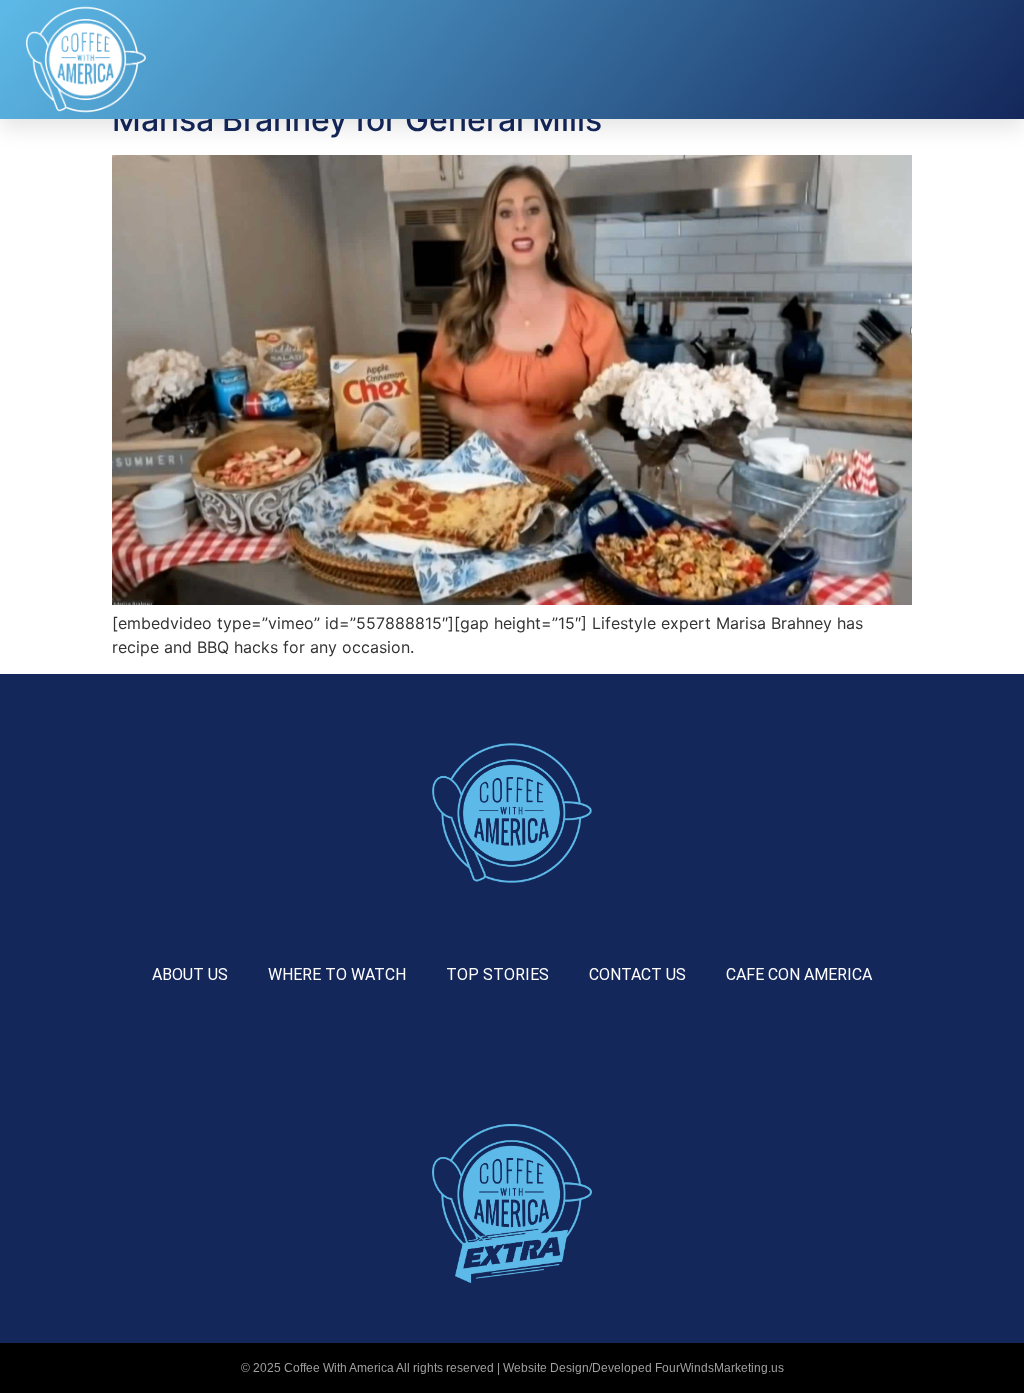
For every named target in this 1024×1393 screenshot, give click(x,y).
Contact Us (637, 974)
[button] (743, 60)
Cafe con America (799, 974)
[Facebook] (434, 1046)
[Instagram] (486, 1046)
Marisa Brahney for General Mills (357, 119)
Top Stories (497, 974)
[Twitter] (538, 1046)
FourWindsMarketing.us (719, 1368)
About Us (190, 974)
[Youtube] (590, 1046)
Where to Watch (337, 974)
